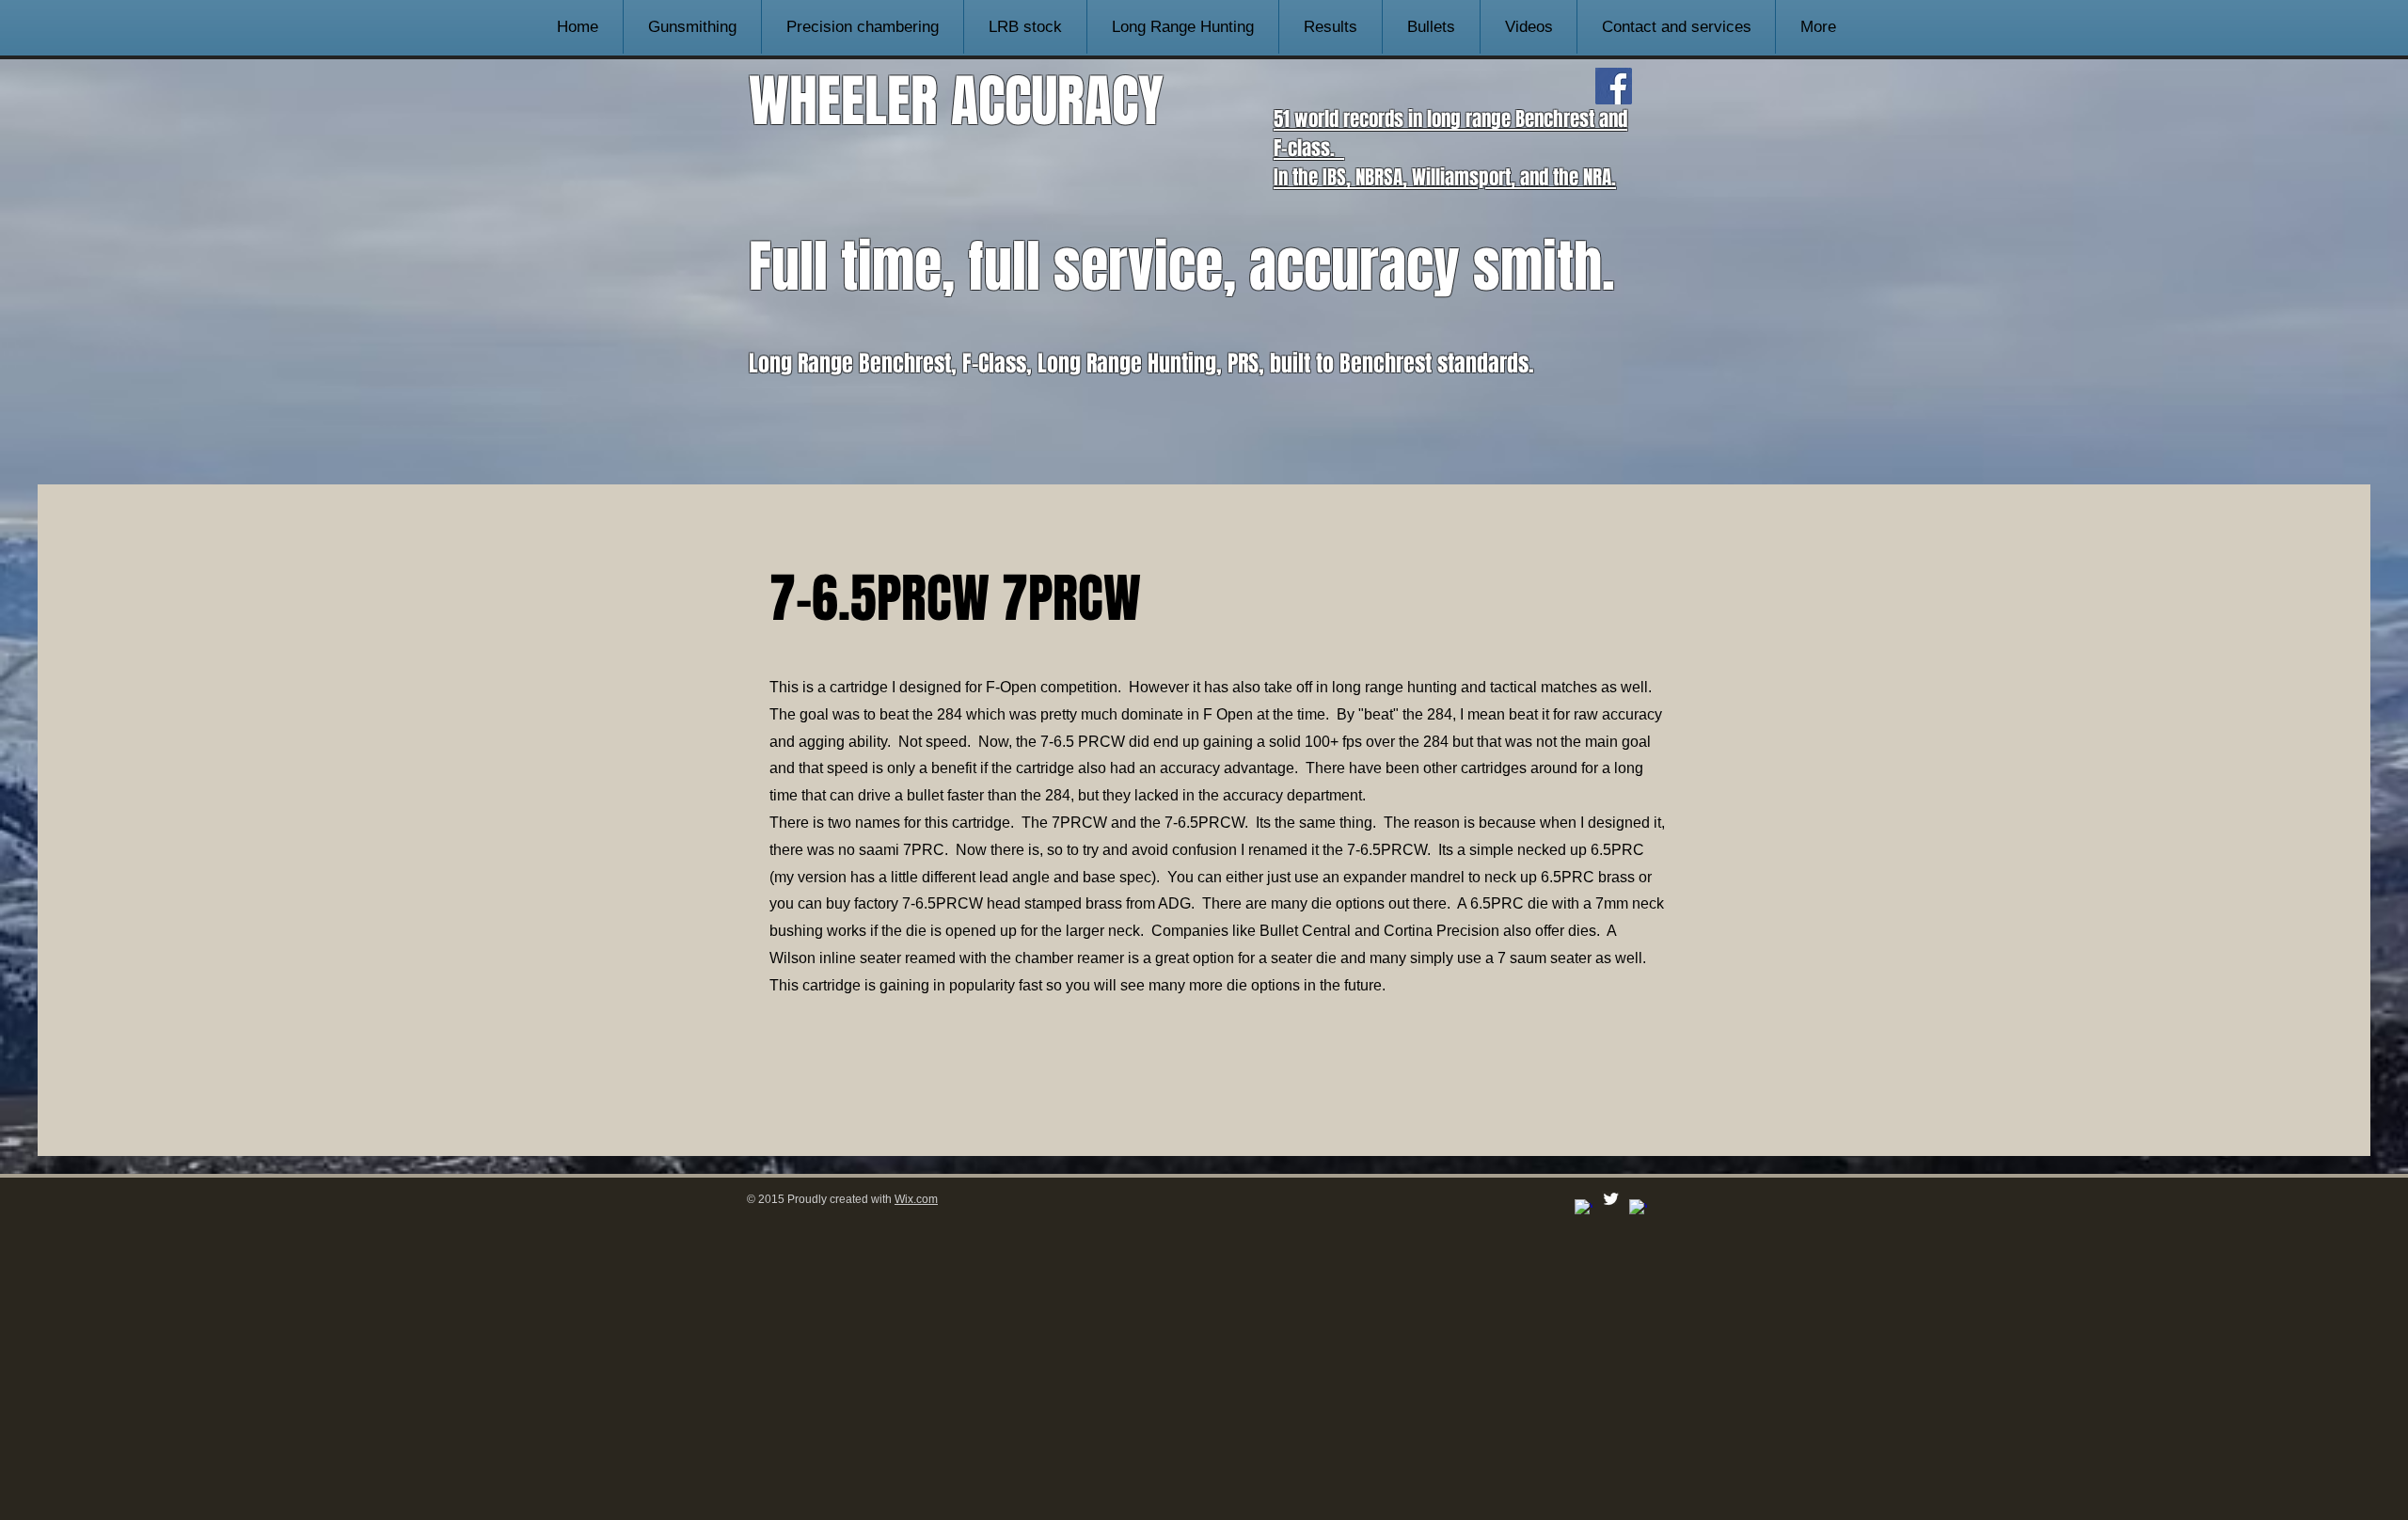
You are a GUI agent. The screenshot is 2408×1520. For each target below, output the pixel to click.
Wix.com (916, 1199)
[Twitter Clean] (1611, 1199)
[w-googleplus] (1638, 1208)
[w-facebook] (1584, 1208)
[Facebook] (1614, 86)
